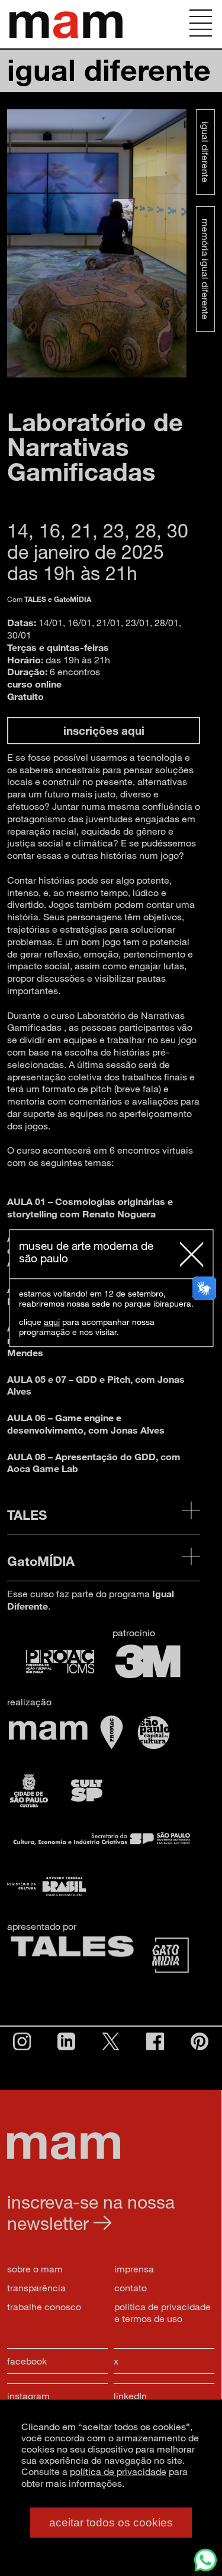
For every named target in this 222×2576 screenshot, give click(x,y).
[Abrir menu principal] (201, 24)
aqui (52, 1322)
